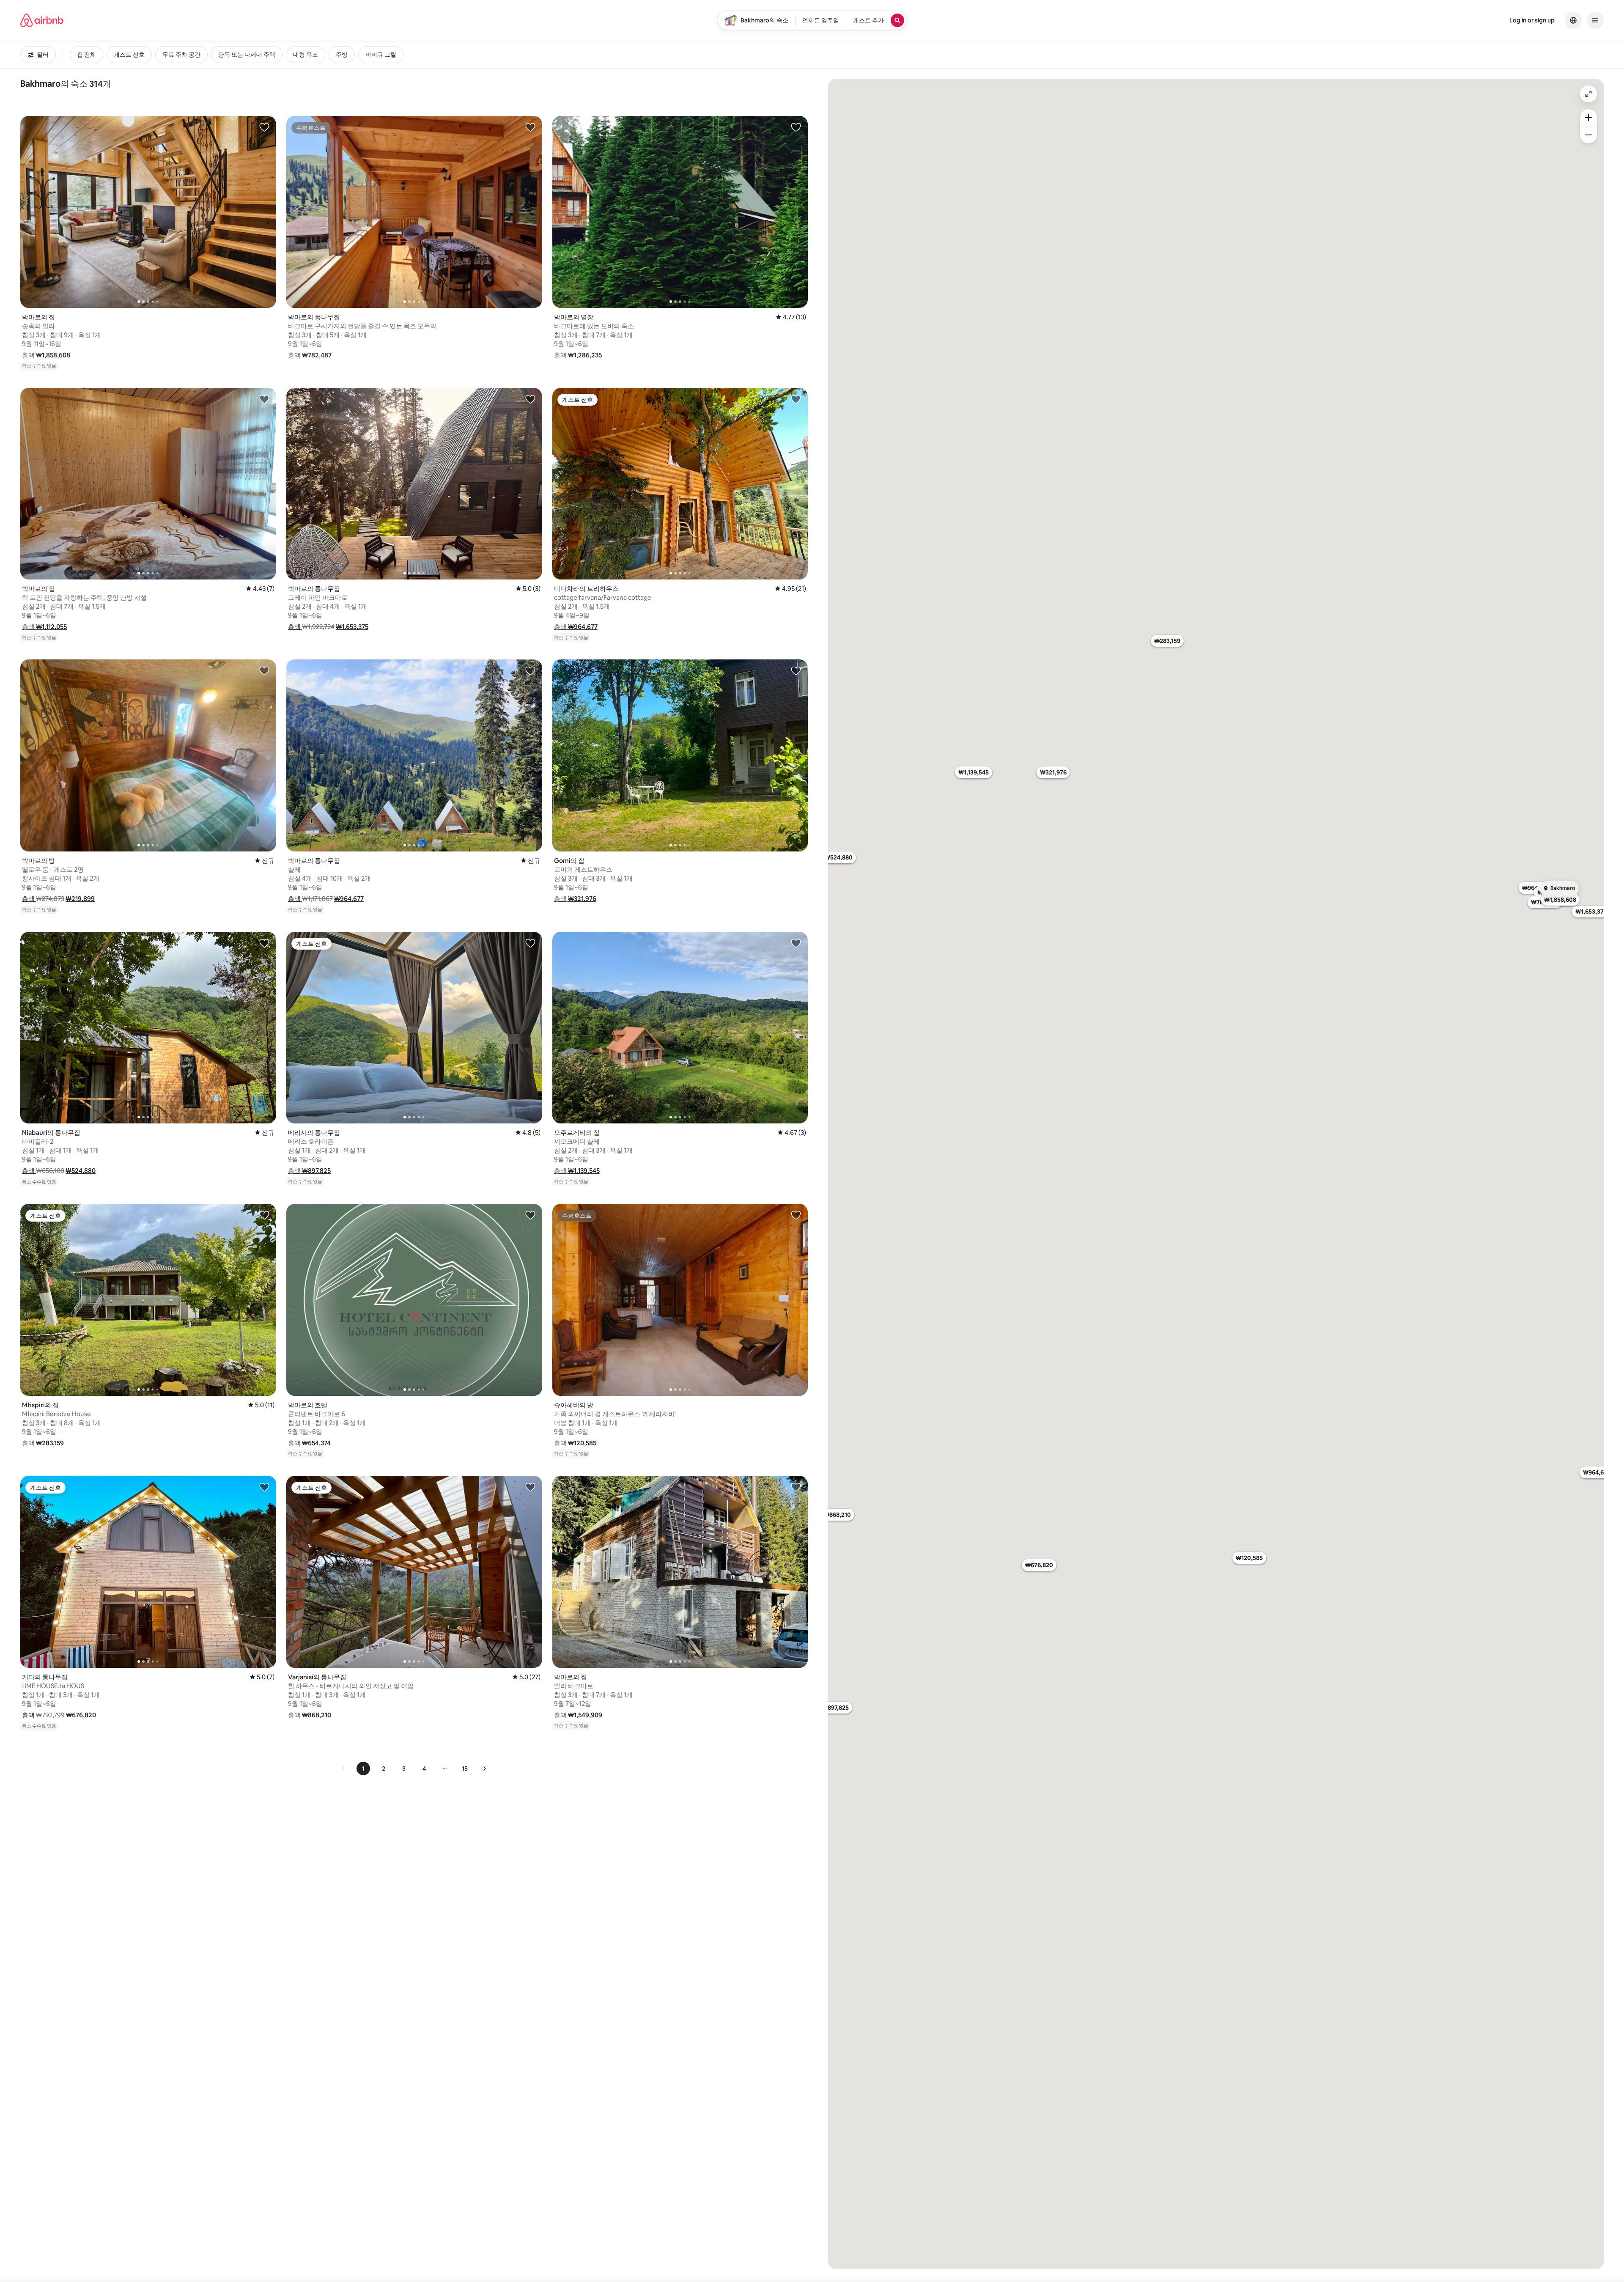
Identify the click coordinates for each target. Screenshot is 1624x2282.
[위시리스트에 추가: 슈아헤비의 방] (796, 1215)
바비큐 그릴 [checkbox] (381, 55)
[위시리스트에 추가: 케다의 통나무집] (264, 1487)
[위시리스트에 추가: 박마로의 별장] (796, 127)
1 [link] (363, 1768)
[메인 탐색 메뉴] (1595, 20)
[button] (46, 355)
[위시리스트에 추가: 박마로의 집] (264, 127)
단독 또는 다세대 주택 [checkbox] (247, 55)
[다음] (484, 1768)
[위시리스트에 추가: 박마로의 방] (264, 670)
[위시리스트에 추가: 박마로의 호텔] (530, 1215)
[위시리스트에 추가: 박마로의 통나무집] (530, 127)
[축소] (1588, 135)
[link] (344, 1768)
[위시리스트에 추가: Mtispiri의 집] (264, 1215)
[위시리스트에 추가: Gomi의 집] (796, 670)
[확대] (1588, 118)
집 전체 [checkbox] (86, 55)
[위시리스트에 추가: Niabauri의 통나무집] (264, 943)
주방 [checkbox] (342, 55)
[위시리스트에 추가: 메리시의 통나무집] (530, 943)
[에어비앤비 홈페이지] (42, 20)
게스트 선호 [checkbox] (129, 55)
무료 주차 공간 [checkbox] (181, 55)
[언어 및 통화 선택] (1573, 20)
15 (465, 1768)
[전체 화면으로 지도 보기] (1588, 94)
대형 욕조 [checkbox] (306, 55)
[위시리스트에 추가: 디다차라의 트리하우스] (796, 399)
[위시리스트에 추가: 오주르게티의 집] (796, 943)
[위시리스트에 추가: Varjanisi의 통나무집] (530, 1487)
